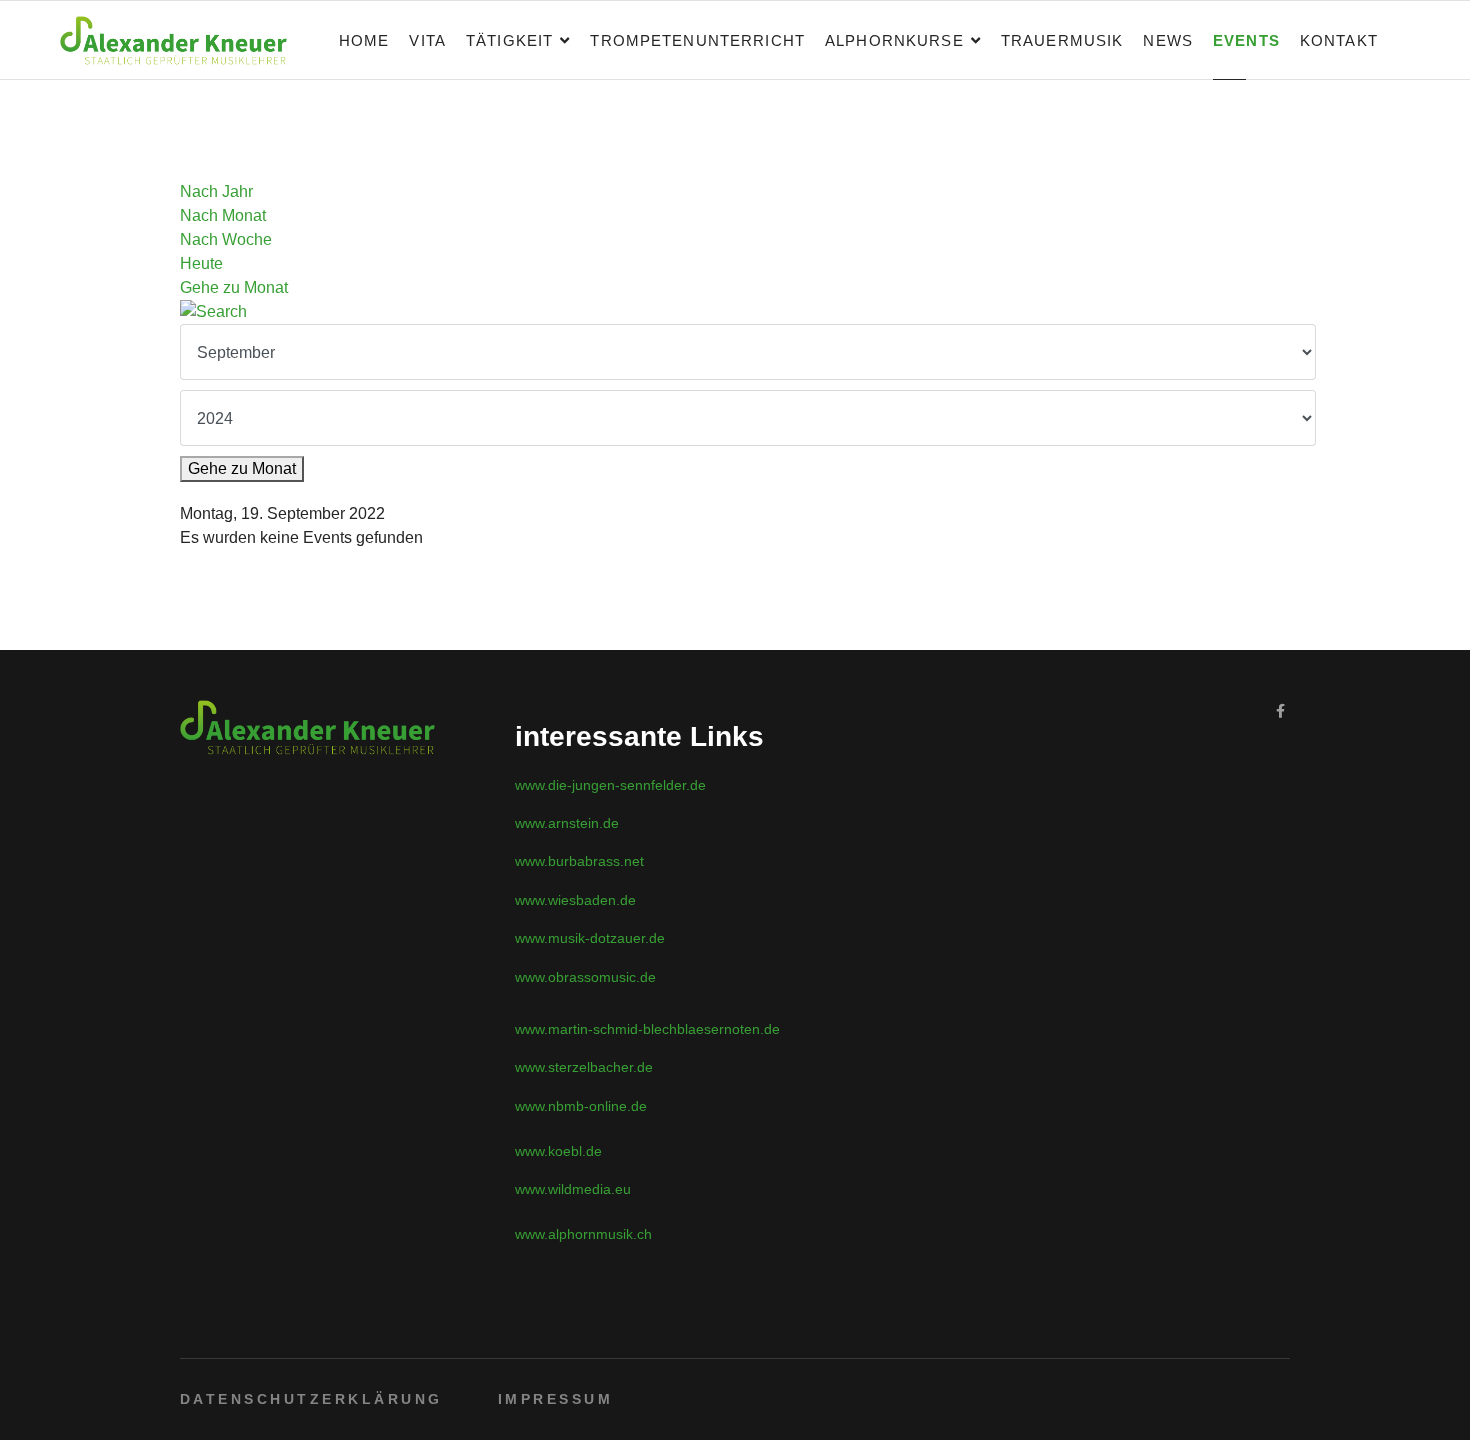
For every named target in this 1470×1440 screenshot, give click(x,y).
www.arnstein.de (567, 823)
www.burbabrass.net (579, 861)
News (1168, 40)
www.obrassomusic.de (585, 977)
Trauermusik (1062, 40)
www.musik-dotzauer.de (590, 938)
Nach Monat (223, 215)
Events (1246, 40)
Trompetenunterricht (697, 40)
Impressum (555, 1399)
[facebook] (1280, 711)
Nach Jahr (216, 191)
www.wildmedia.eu (573, 1189)
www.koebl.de (558, 1151)
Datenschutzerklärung (311, 1399)
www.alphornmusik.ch (583, 1234)
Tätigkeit (509, 40)
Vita (427, 40)
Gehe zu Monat (234, 287)
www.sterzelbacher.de (584, 1067)
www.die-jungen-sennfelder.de (610, 785)
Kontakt (1339, 40)
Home (364, 40)
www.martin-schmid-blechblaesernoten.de (647, 1029)
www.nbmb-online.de (581, 1106)
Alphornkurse (894, 40)
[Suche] (735, 312)
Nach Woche (226, 239)
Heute (201, 263)
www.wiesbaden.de (575, 900)
